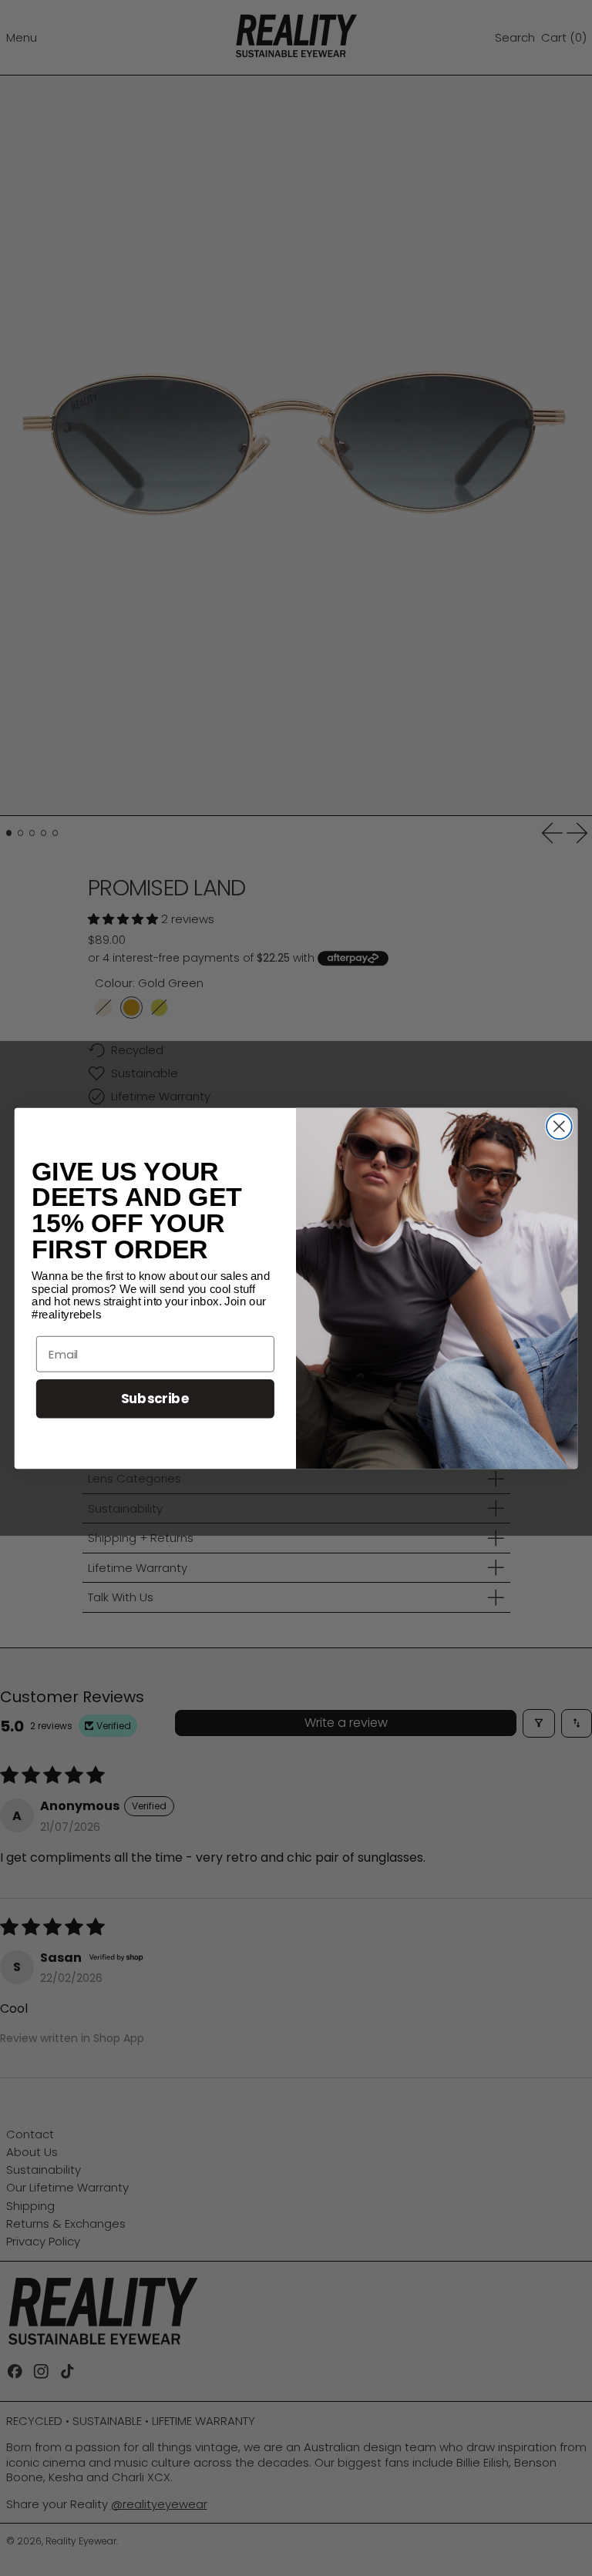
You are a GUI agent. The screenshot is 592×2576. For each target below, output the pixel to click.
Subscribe (155, 1398)
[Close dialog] (559, 1126)
